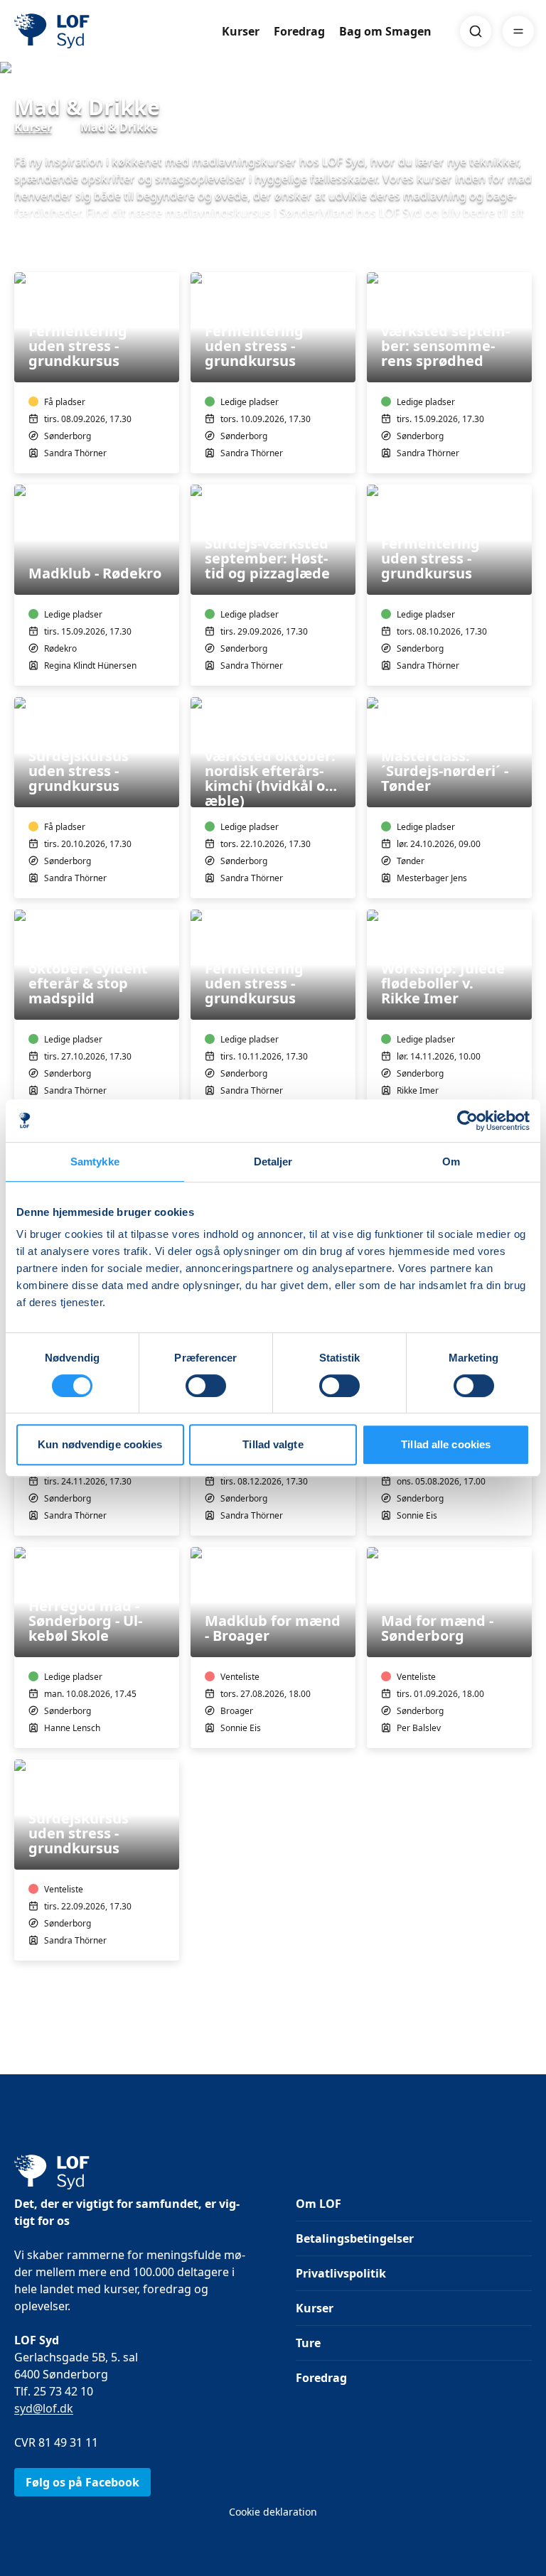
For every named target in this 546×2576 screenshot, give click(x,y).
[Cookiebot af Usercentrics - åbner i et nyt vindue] (467, 1121)
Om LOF (318, 2204)
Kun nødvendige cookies (100, 1444)
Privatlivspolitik (341, 2273)
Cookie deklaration (273, 2512)
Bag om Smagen (385, 31)
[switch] (206, 1386)
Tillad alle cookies (446, 1444)
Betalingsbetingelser (355, 2238)
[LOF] (118, 31)
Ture (308, 2343)
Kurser (241, 31)
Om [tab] (451, 1162)
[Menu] (518, 31)
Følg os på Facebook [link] (82, 2482)
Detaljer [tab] (273, 1162)
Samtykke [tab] (95, 1162)
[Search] (476, 31)
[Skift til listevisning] (523, 252)
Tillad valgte (273, 1444)
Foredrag (299, 31)
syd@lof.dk (44, 2408)
